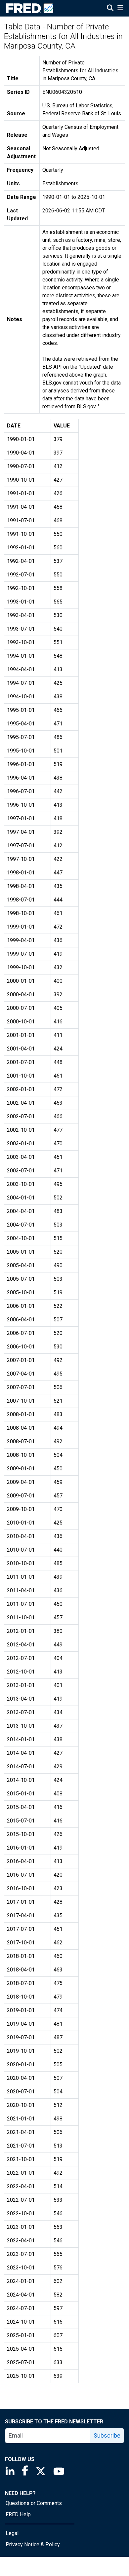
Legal (12, 2533)
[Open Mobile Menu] (120, 9)
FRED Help (18, 2514)
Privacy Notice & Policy (33, 2544)
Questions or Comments (34, 2503)
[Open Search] (110, 9)
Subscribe (107, 2435)
